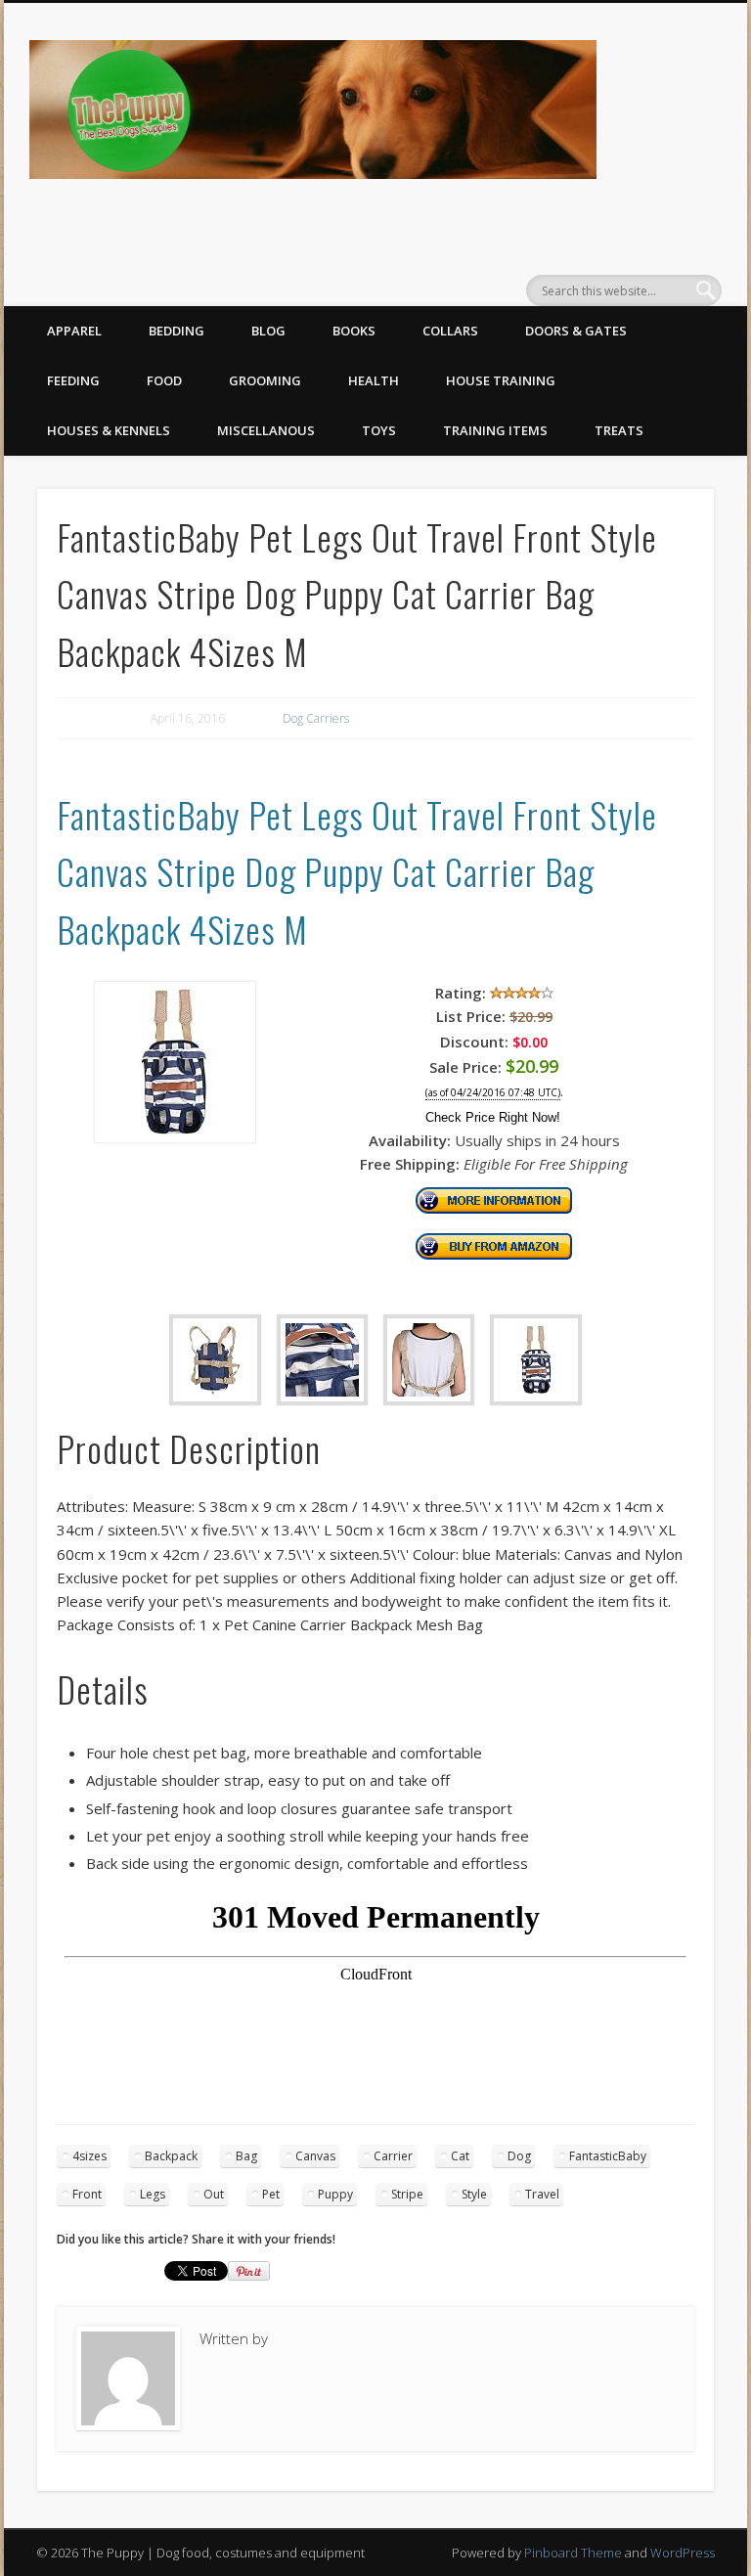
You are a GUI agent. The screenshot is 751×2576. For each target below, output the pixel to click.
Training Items (495, 430)
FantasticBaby (608, 2156)
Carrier (393, 2156)
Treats (619, 430)
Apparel (74, 331)
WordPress (683, 2553)
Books (354, 331)
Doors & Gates (576, 331)
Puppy (335, 2194)
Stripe (407, 2194)
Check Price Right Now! (493, 1117)
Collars (450, 331)
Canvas (315, 2156)
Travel (542, 2194)
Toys (379, 430)
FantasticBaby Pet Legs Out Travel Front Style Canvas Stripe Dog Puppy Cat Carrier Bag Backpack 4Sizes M (357, 871)
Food (164, 380)
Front (87, 2194)
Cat (460, 2156)
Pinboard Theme (573, 2553)
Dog (519, 2156)
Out (214, 2194)
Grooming (265, 380)
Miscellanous (266, 430)
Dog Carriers (316, 718)
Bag (246, 2156)
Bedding (177, 331)
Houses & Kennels (109, 430)
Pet (271, 2194)
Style (474, 2194)
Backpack (171, 2156)
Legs (153, 2194)
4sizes (89, 2156)
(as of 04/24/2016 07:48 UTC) (493, 1093)
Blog (268, 331)
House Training (501, 380)
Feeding (73, 380)
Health (374, 380)
